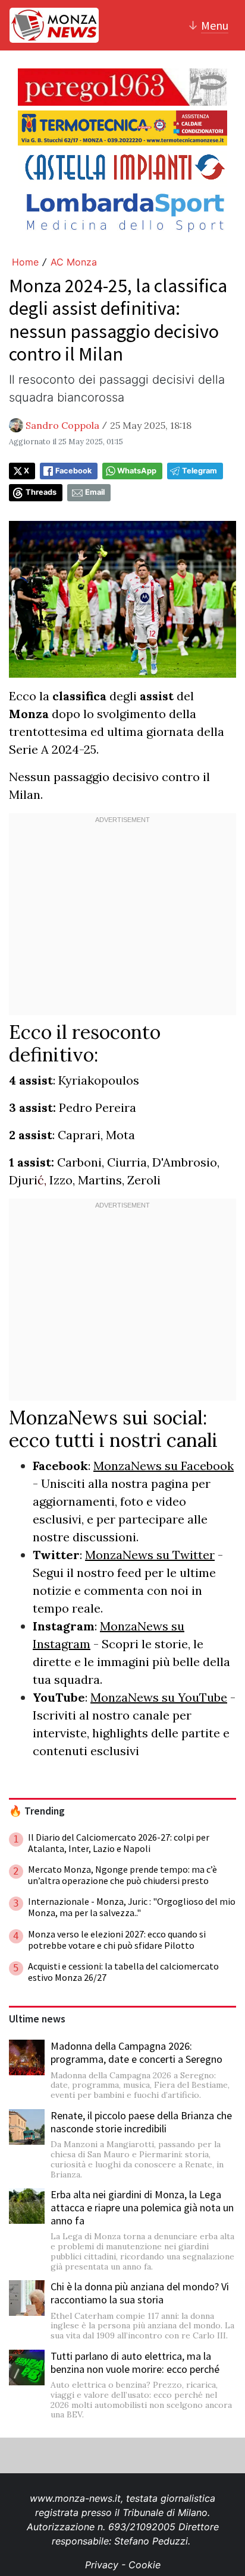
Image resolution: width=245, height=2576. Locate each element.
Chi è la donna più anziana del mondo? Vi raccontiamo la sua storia (140, 2293)
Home (25, 262)
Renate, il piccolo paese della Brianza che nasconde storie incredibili (141, 2122)
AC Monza (74, 262)
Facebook (73, 471)
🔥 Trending (37, 1811)
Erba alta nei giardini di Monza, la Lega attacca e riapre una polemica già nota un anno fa (142, 2207)
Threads (41, 492)
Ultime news (37, 2019)
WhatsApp (137, 471)
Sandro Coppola (62, 425)
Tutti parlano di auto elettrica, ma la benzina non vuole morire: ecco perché (135, 2362)
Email (95, 492)
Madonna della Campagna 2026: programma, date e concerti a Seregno (136, 2052)
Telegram (200, 471)
